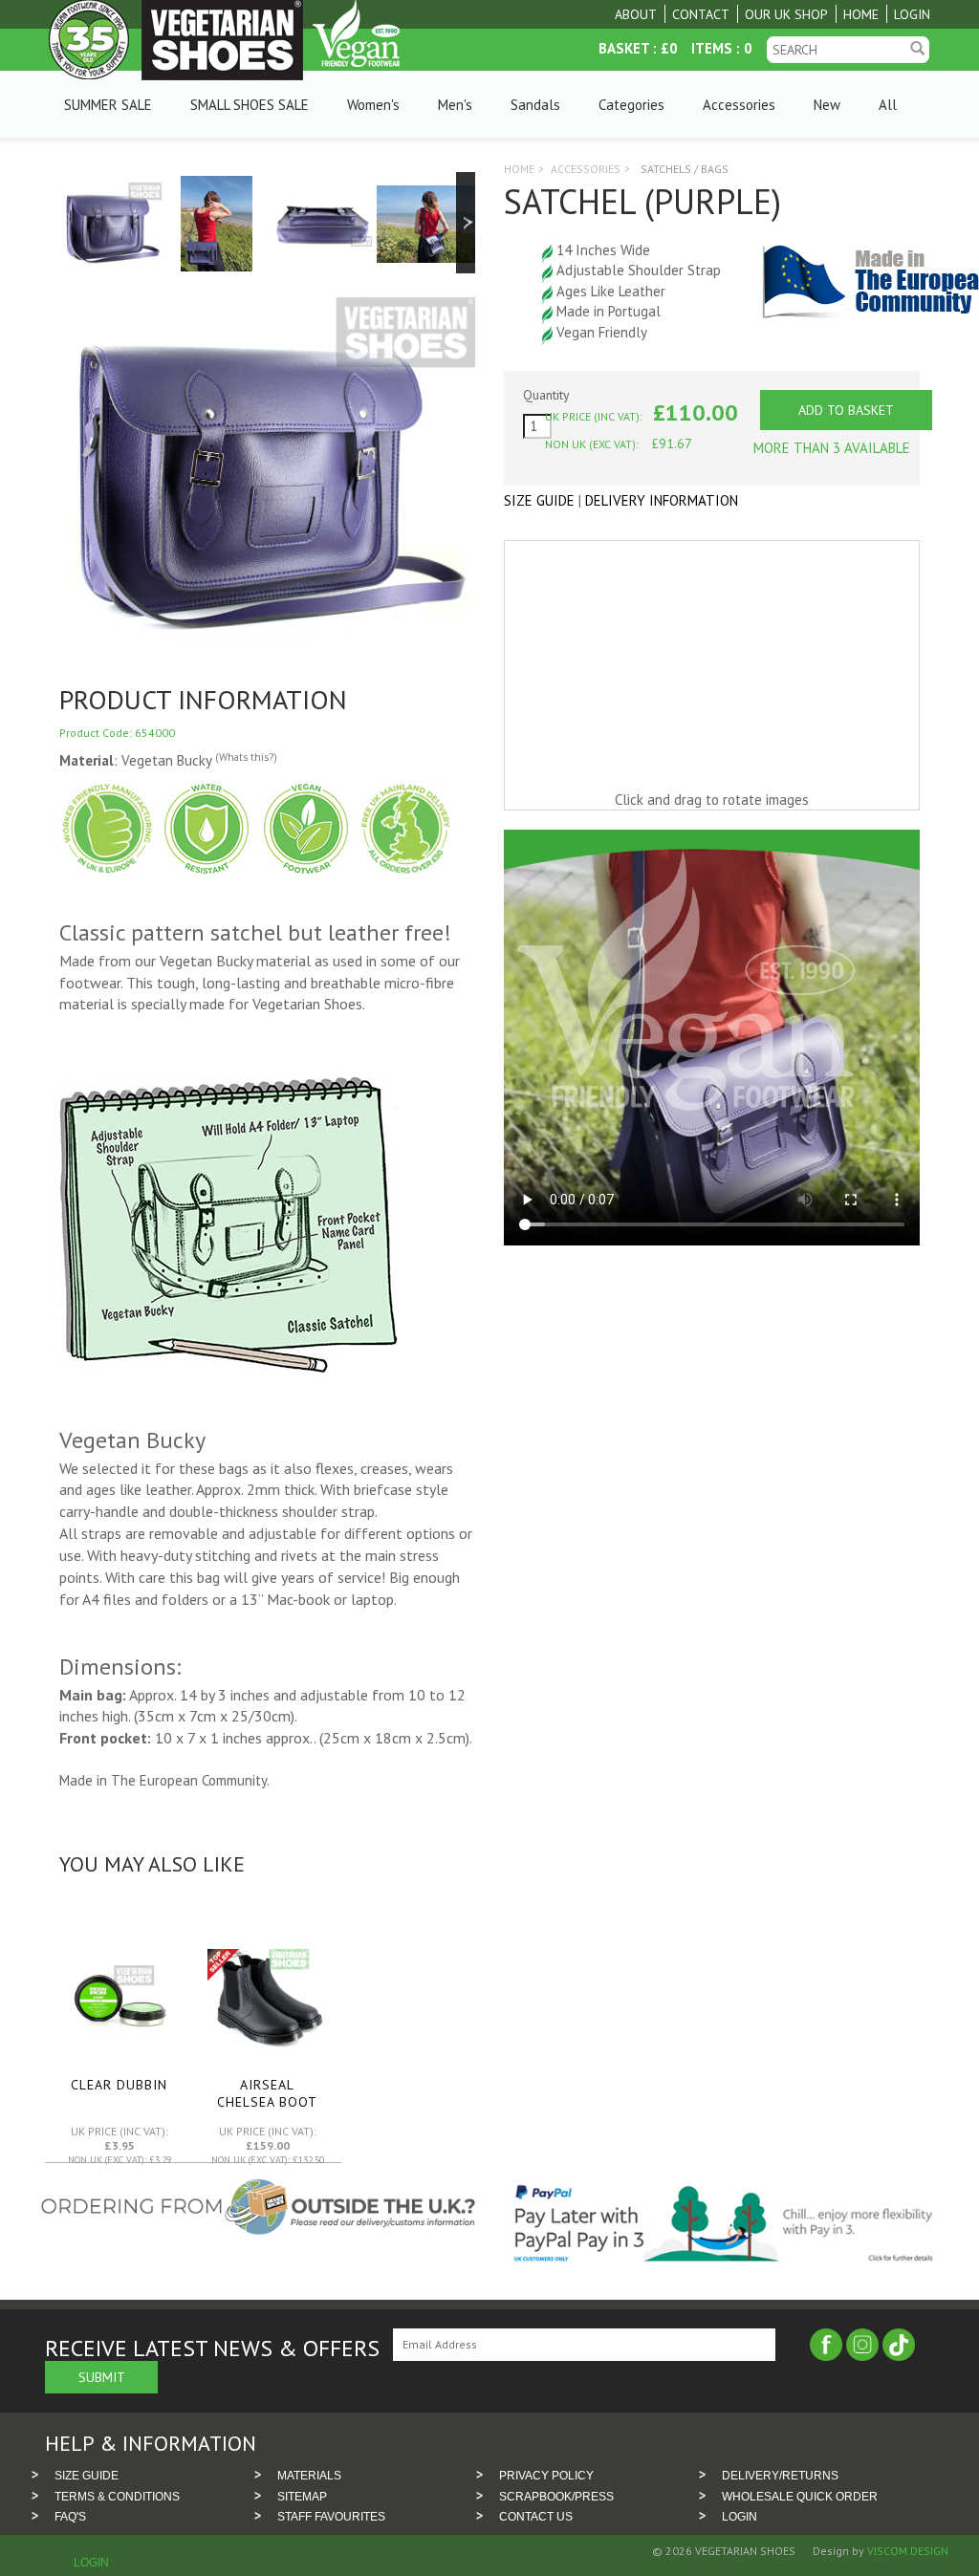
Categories (631, 105)
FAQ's (70, 2517)
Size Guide (539, 500)
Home (861, 14)
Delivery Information (662, 500)
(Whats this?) (246, 757)
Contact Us (536, 2517)
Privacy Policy (546, 2476)
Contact (701, 14)
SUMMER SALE (108, 105)
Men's (455, 105)
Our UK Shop (786, 14)
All (888, 105)
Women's (373, 105)
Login (912, 14)
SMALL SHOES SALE (250, 105)
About (636, 14)
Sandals (535, 105)
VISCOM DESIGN (906, 2551)
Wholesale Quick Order (800, 2497)
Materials (309, 2476)
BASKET (624, 48)
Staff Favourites (331, 2517)
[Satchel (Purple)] (111, 222)
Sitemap (302, 2497)
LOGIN (740, 2517)
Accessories (739, 105)
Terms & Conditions (117, 2497)
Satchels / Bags (685, 169)
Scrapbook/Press (556, 2497)
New (827, 105)
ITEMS (712, 48)
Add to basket (846, 410)
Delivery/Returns (780, 2476)
